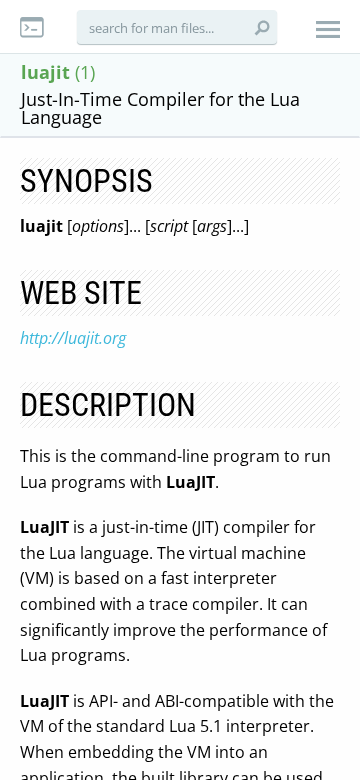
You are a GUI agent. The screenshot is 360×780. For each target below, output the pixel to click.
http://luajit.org (73, 338)
